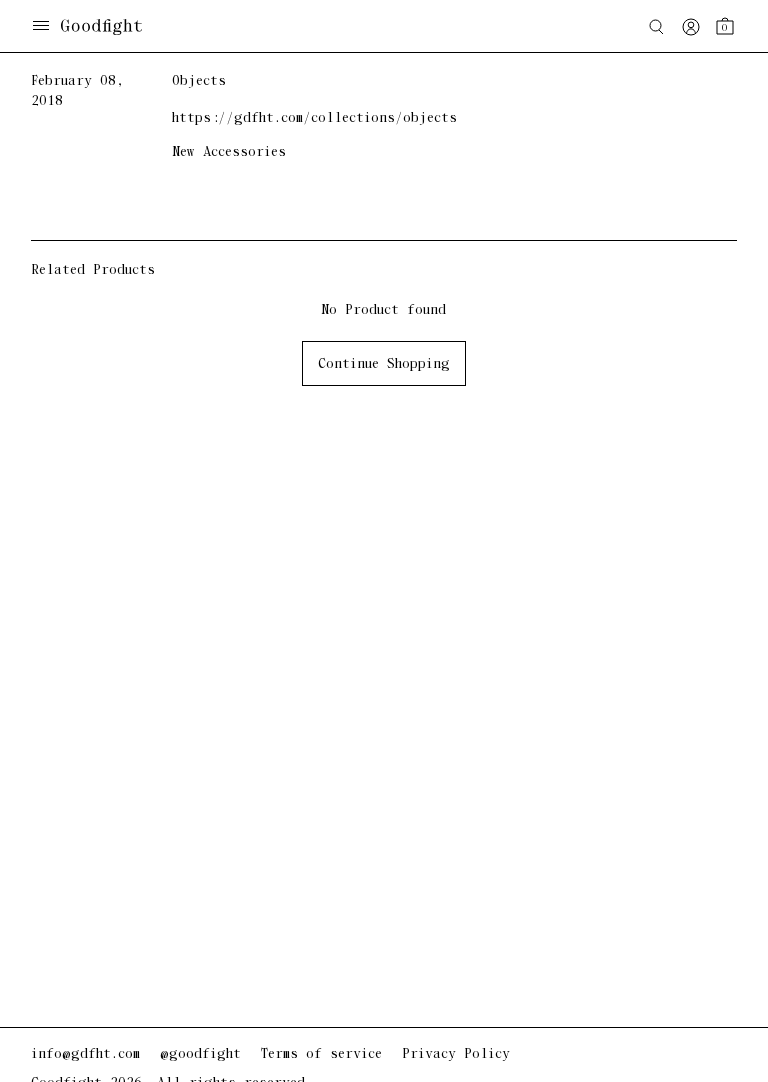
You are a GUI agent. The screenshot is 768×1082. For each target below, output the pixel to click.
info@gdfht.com (85, 1054)
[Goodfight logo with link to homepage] (111, 27)
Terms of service (321, 1054)
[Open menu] (41, 27)
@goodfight (200, 1054)
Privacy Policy (456, 1054)
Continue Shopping (384, 364)
